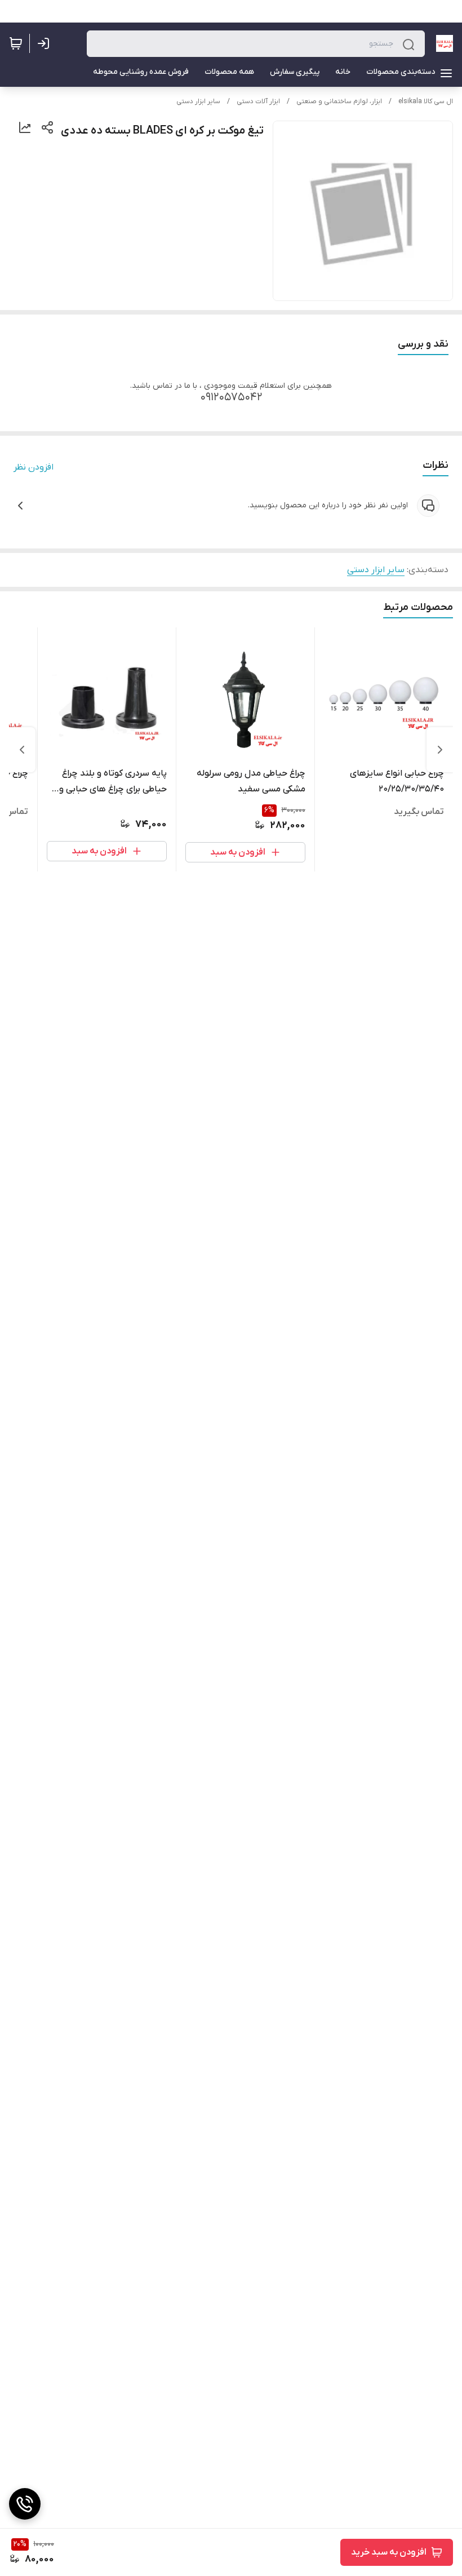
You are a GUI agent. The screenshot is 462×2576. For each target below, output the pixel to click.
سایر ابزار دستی (198, 101)
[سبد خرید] (16, 43)
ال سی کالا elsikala (426, 101)
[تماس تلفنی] (25, 2504)
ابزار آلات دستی (258, 101)
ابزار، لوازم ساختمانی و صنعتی (339, 101)
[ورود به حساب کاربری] (46, 43)
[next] (22, 750)
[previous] (440, 750)
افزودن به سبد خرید (389, 2552)
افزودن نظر (34, 467)
